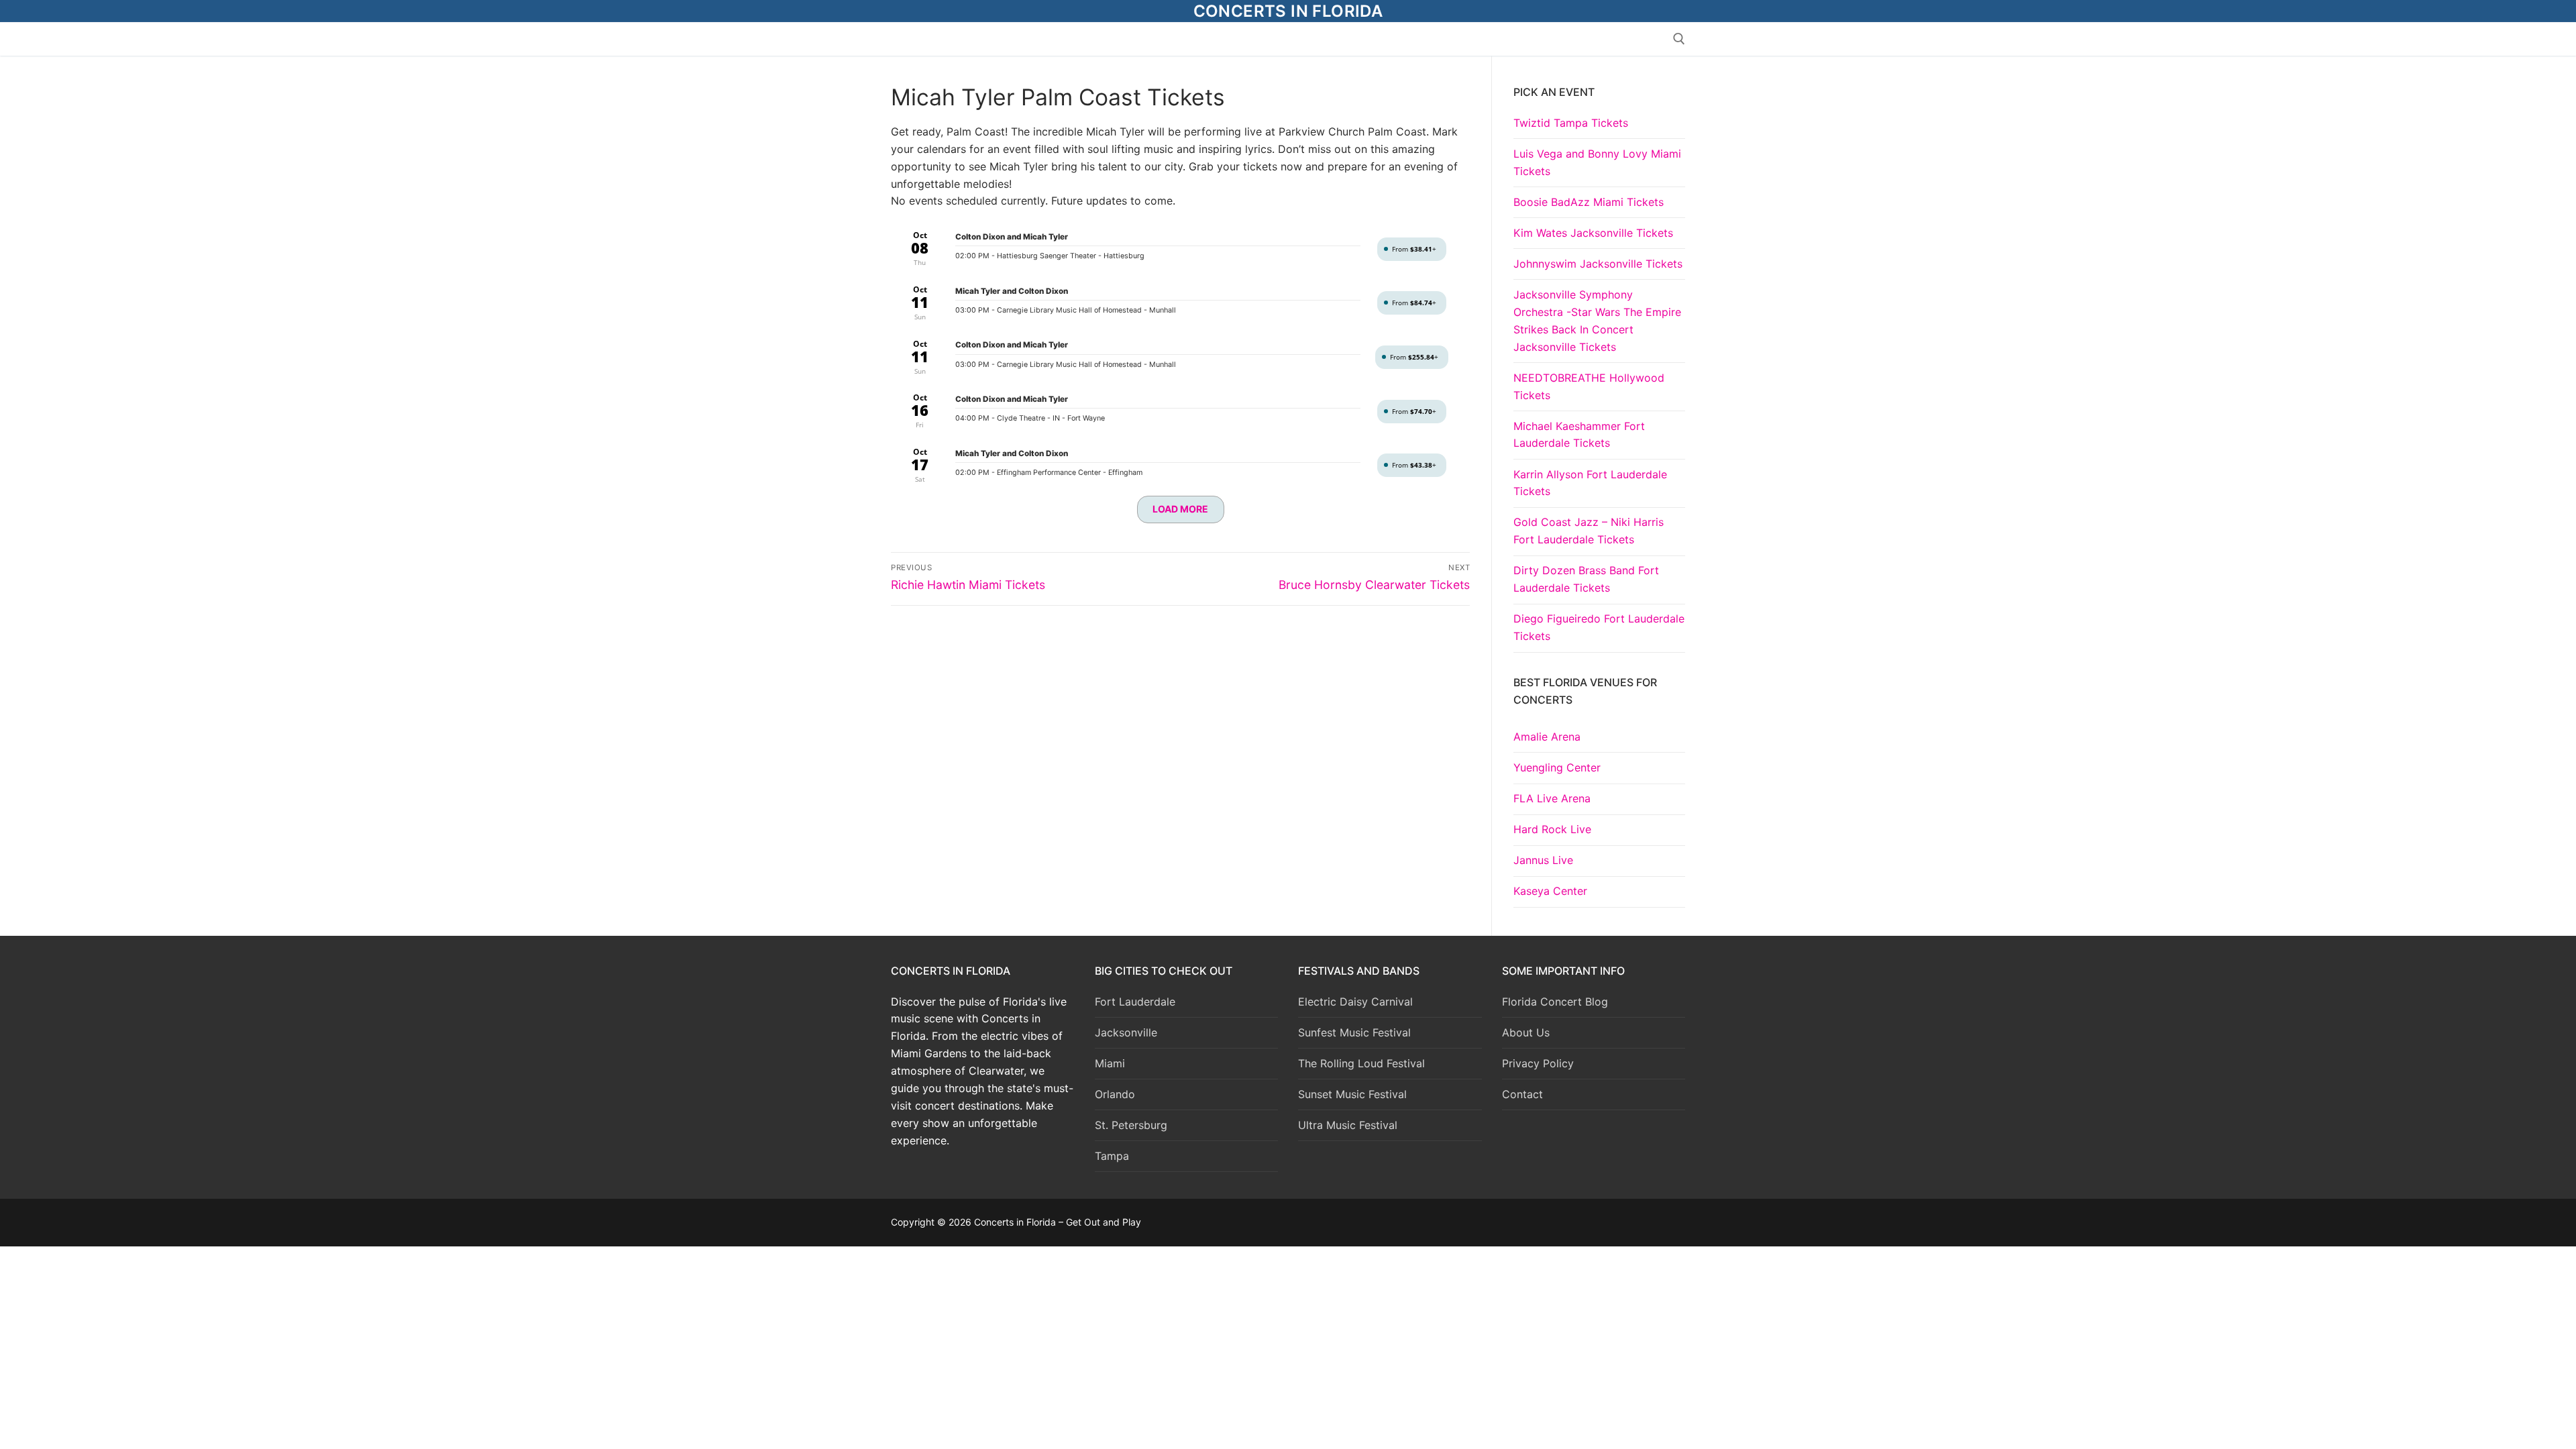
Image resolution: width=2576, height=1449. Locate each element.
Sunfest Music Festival (1354, 1032)
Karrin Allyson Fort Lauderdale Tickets (1590, 483)
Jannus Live (1543, 860)
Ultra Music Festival (1348, 1125)
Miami (1110, 1063)
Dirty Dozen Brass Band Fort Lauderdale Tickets (1586, 579)
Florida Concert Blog (1555, 1002)
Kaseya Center (1550, 891)
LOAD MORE (1180, 509)
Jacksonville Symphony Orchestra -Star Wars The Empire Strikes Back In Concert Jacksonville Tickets (1597, 321)
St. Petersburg (1131, 1125)
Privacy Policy (1538, 1063)
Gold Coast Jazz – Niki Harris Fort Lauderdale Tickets (1589, 531)
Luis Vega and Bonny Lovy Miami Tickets (1597, 162)
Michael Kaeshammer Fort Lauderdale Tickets (1579, 435)
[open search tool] (1679, 39)
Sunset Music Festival (1352, 1094)
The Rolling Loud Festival (1361, 1063)
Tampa (1112, 1156)
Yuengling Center (1557, 767)
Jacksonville (1126, 1032)
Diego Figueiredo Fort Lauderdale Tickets (1599, 627)
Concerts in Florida (1288, 11)
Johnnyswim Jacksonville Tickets (1598, 264)
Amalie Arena (1547, 737)
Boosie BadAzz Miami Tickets (1589, 202)
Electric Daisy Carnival (1355, 1002)
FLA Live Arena (1552, 798)
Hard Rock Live (1552, 829)
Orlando (1115, 1094)
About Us (1526, 1032)
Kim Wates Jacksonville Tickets (1593, 233)
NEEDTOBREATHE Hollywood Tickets (1589, 386)
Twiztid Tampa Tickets (1571, 123)
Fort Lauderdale (1135, 1002)
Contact (1522, 1094)
